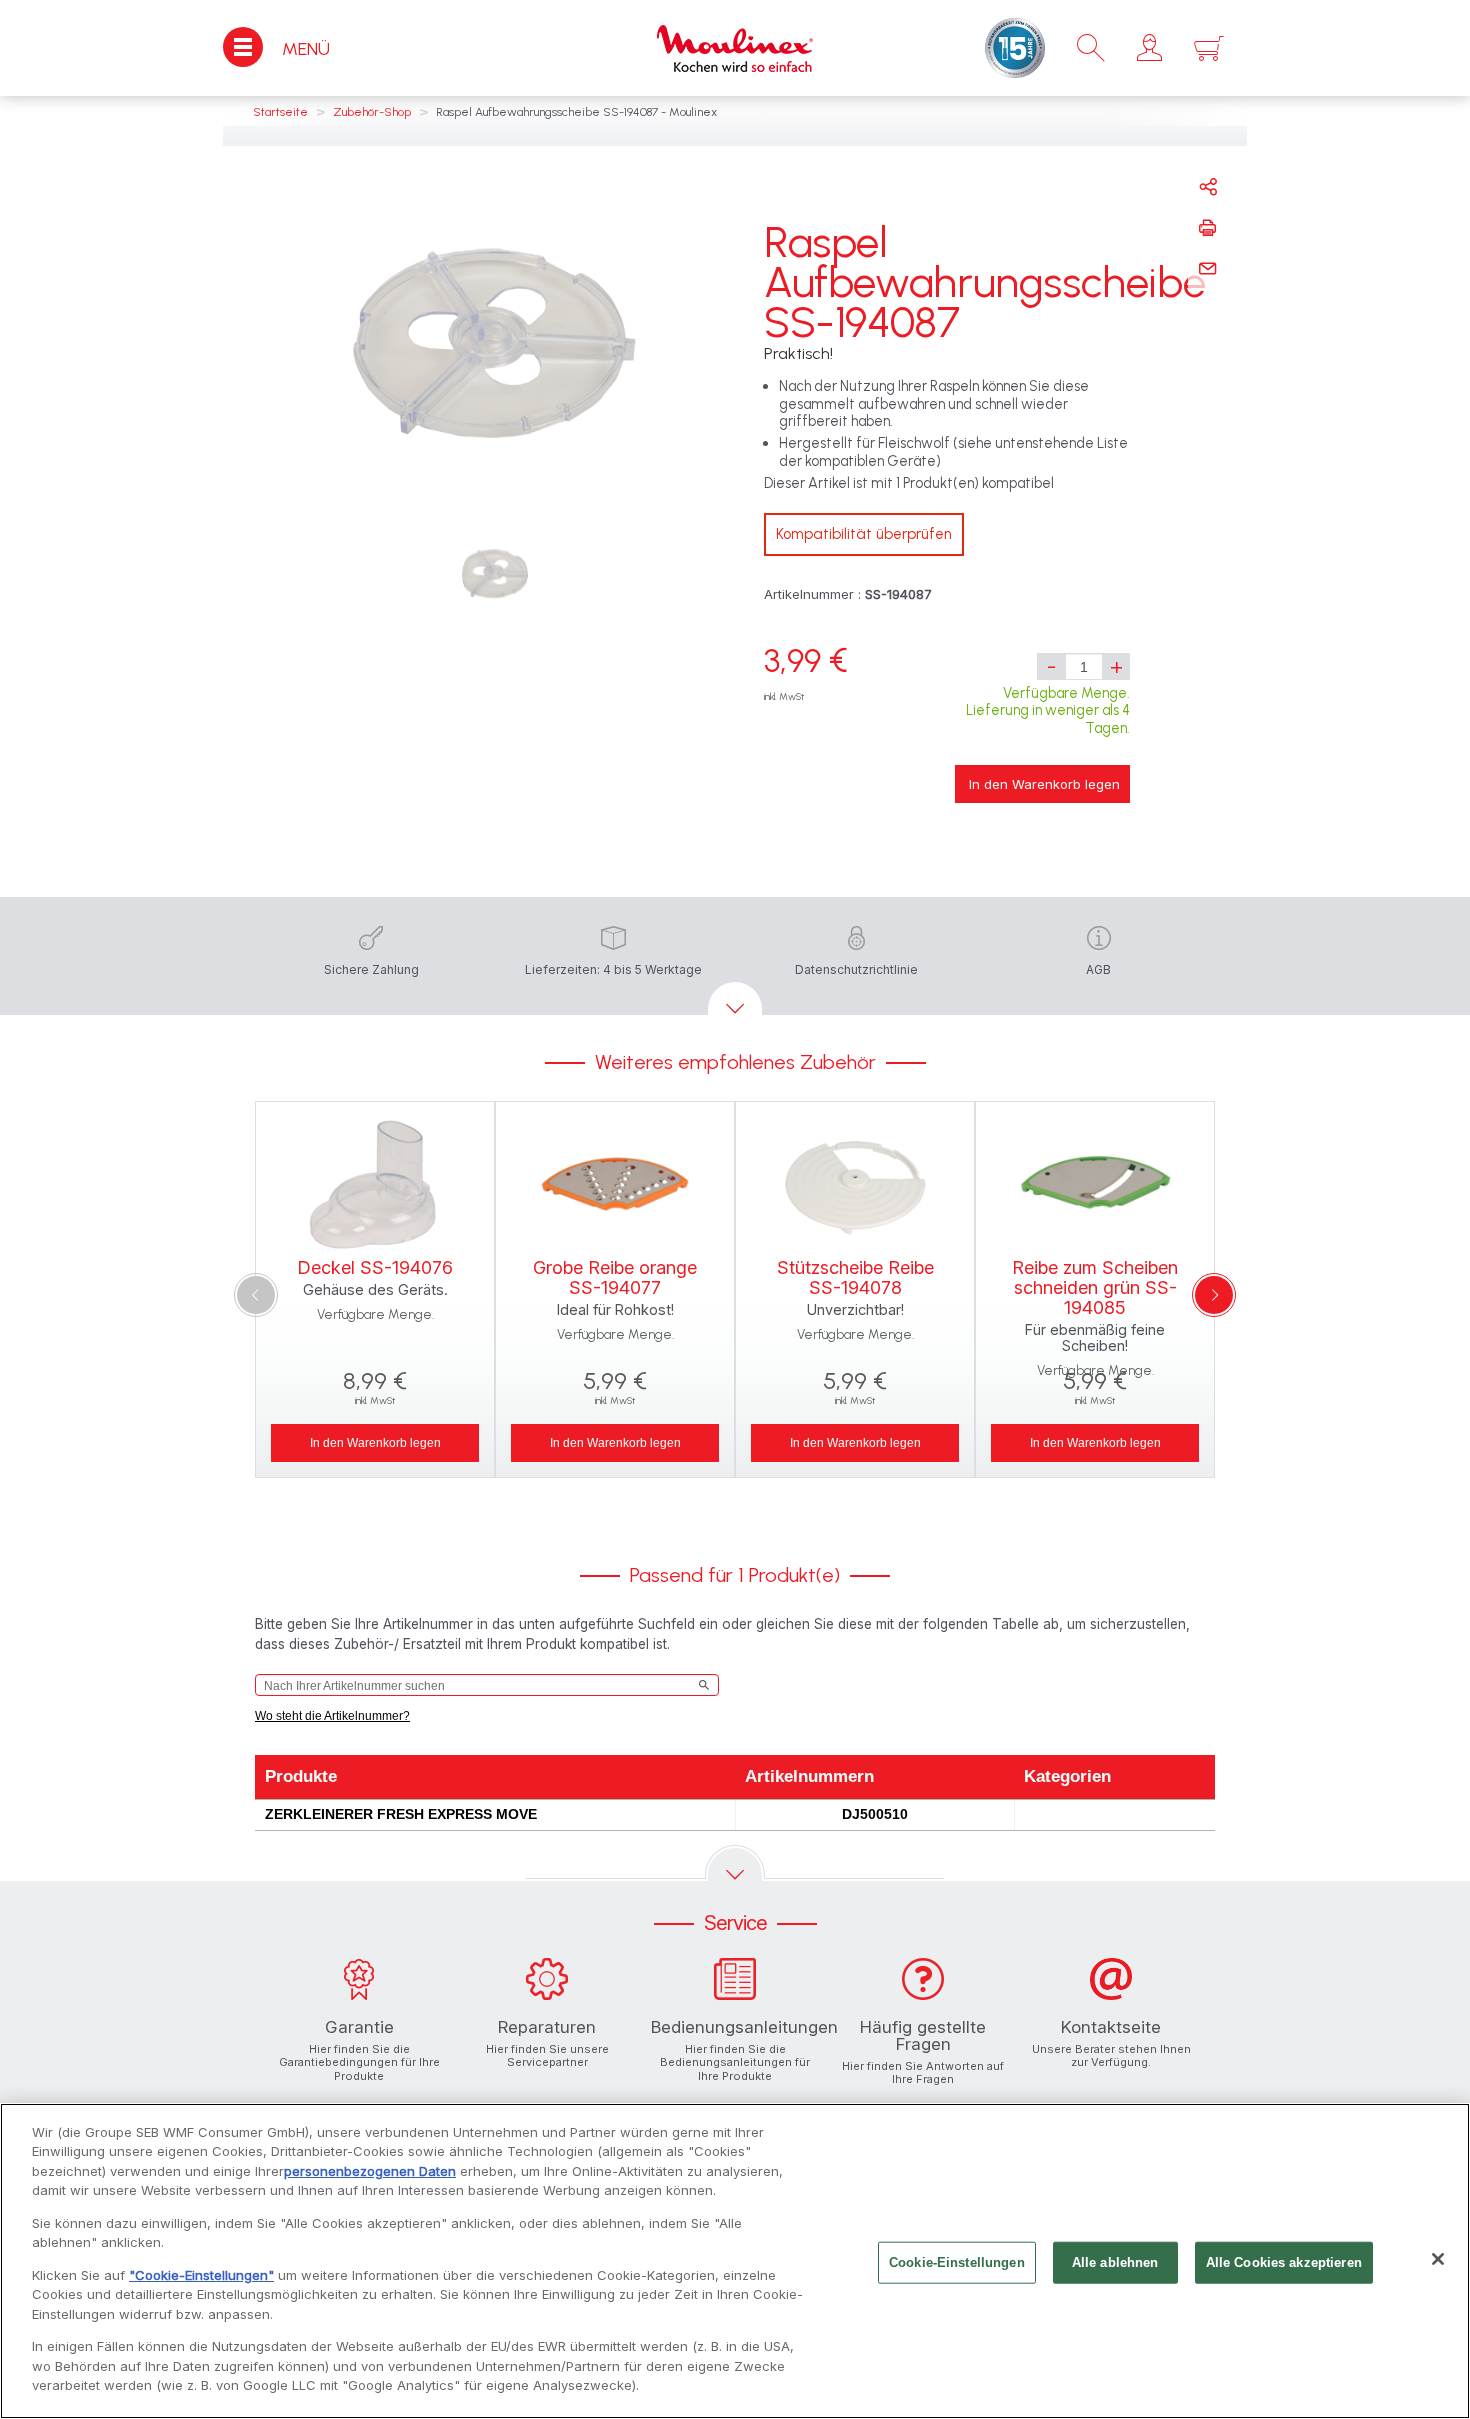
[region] (735, 2261)
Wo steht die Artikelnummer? (332, 1716)
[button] (1149, 48)
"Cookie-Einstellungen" (201, 2275)
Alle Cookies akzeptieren (1284, 2262)
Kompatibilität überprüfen (864, 534)
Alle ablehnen (1115, 2262)
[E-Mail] (1208, 269)
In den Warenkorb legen (1044, 784)
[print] (1208, 228)
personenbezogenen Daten (370, 2171)
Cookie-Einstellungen (957, 2262)
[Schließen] (1438, 2259)
